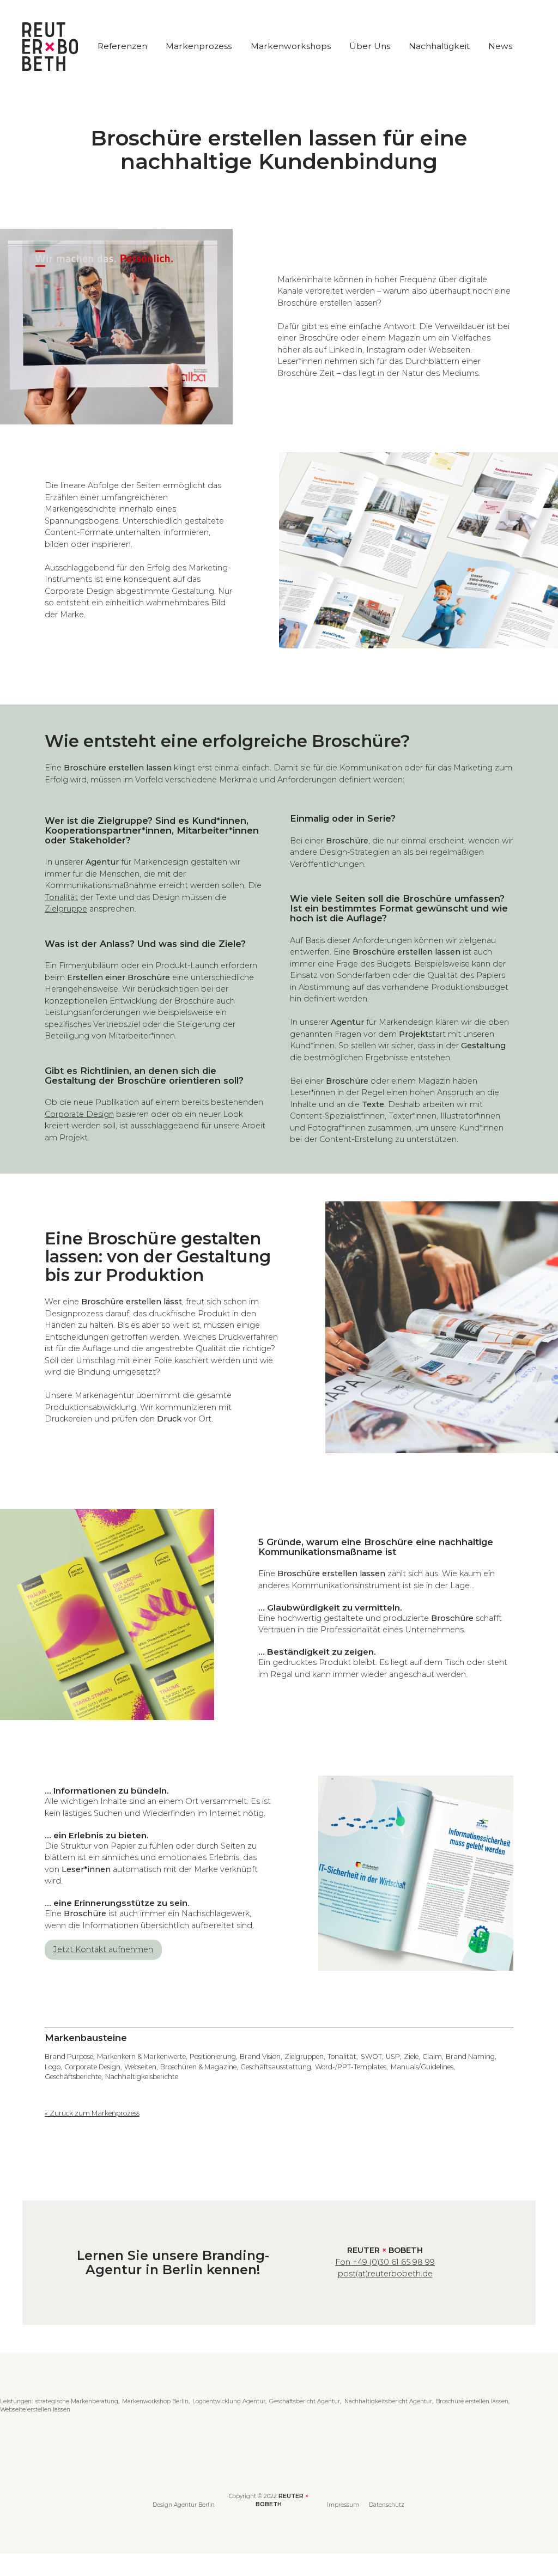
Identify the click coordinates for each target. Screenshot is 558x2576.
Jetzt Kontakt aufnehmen (103, 1949)
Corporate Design (79, 1114)
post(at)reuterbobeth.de (385, 2274)
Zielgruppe (66, 909)
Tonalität (61, 897)
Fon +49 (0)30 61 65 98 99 (385, 2262)
